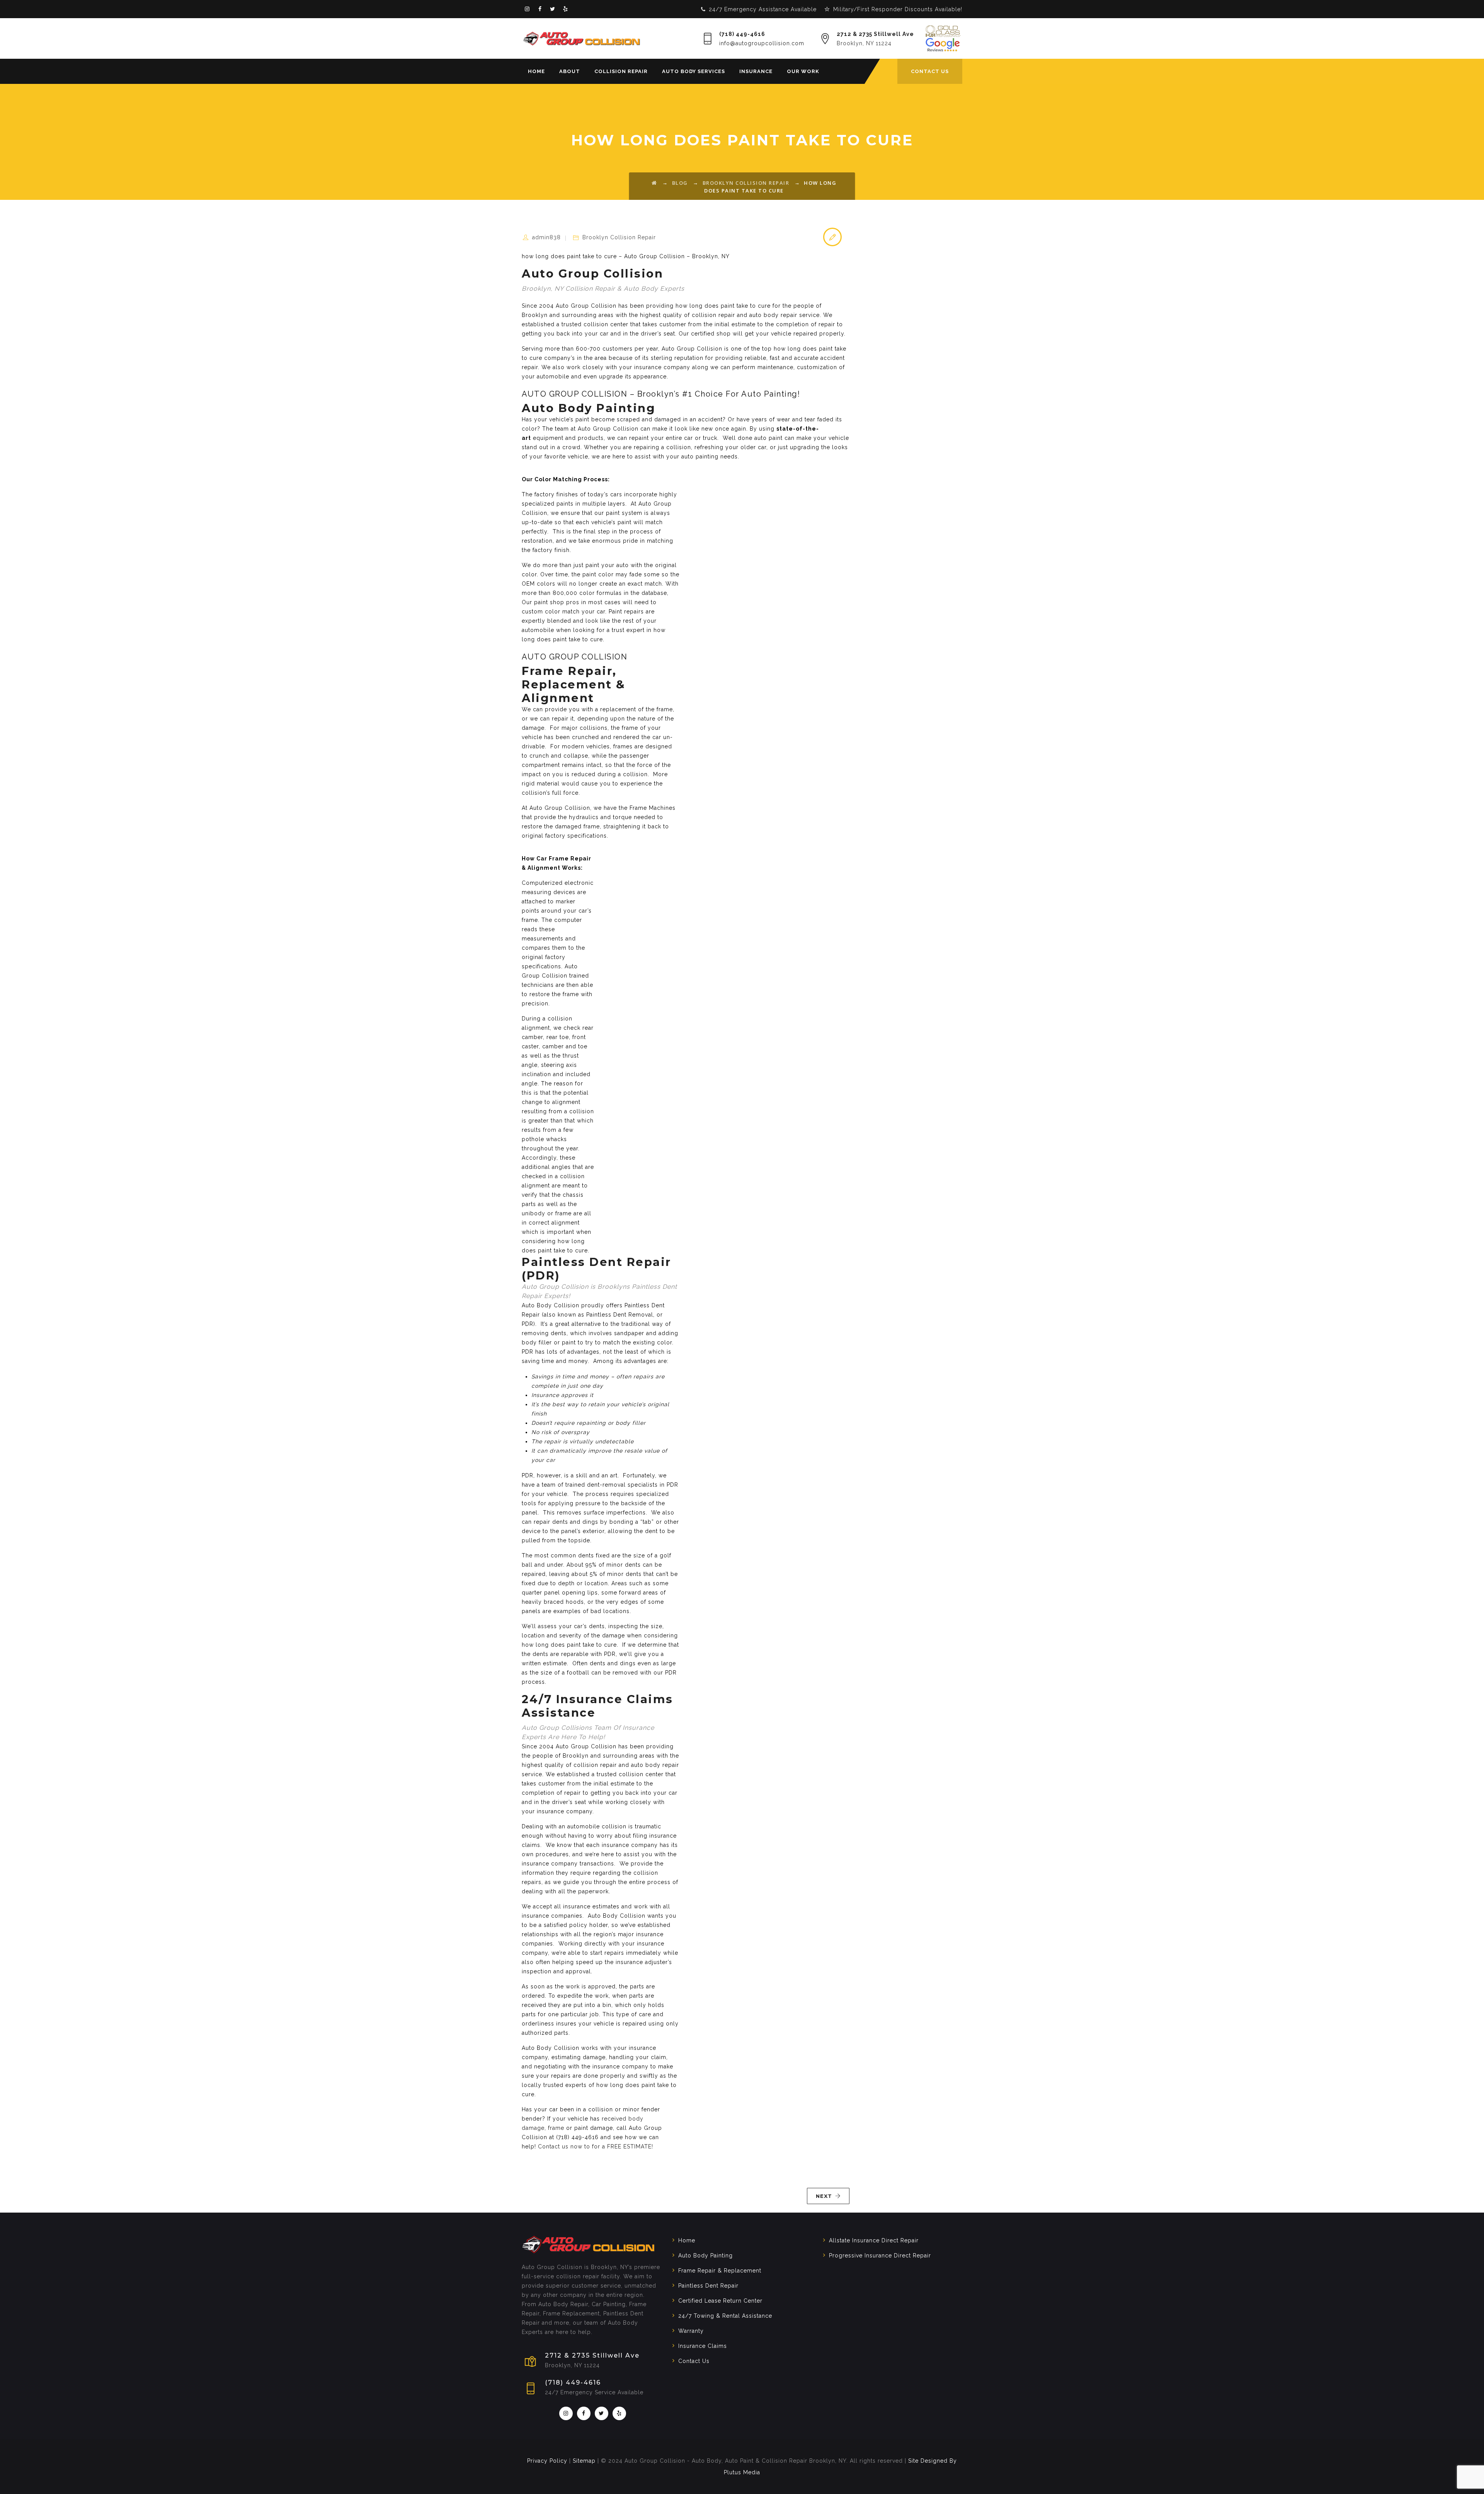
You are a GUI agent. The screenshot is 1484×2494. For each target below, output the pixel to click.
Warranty (691, 2331)
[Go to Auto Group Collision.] (654, 183)
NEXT (824, 2196)
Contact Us (694, 2361)
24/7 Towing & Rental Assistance (725, 2316)
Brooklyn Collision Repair (619, 237)
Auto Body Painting (705, 2256)
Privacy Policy (547, 2461)
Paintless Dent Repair (708, 2286)
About (570, 71)
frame (556, 2128)
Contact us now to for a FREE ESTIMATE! (596, 2146)
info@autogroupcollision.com (762, 43)
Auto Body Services (693, 71)
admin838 (546, 237)
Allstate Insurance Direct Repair (874, 2240)
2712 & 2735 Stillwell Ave (875, 34)
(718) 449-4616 (742, 34)
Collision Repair (621, 71)
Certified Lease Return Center (720, 2301)
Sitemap (584, 2461)
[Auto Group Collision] (582, 38)
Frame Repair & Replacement (720, 2271)
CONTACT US (930, 71)
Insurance (756, 71)
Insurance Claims (703, 2346)
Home (536, 71)
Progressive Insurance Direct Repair (880, 2256)
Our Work (803, 71)
